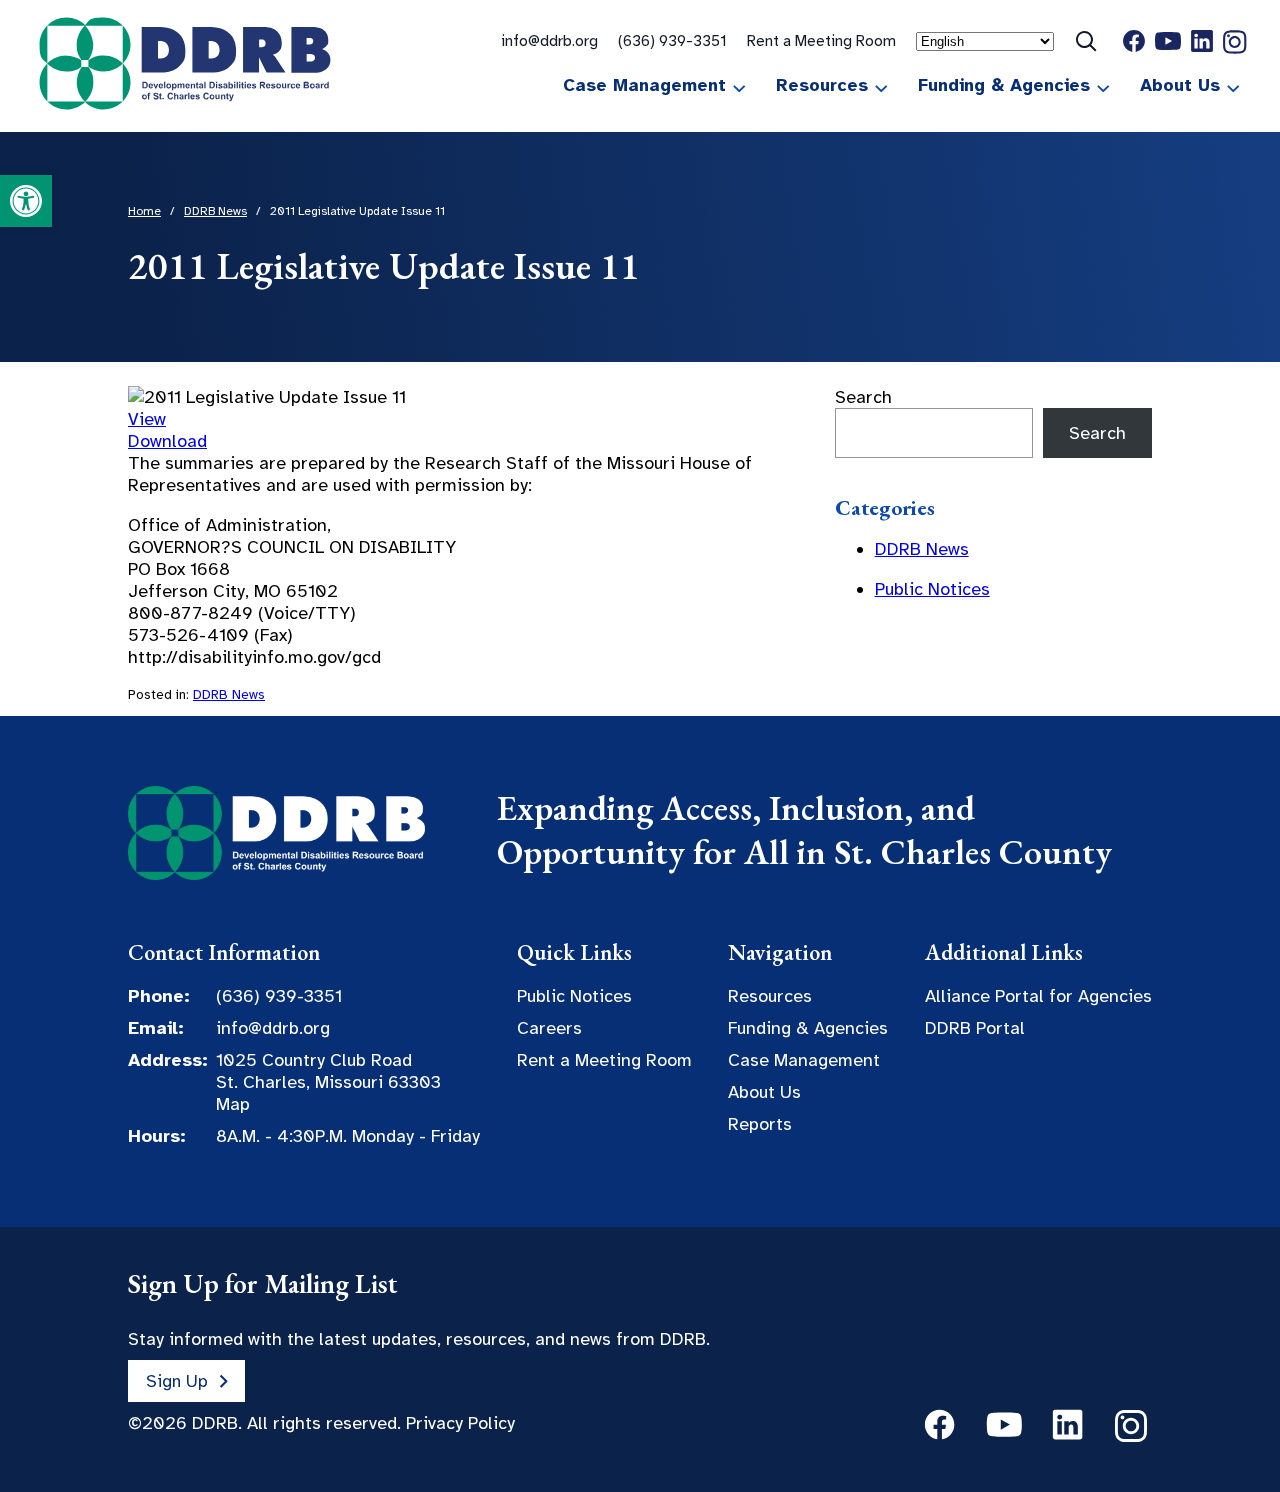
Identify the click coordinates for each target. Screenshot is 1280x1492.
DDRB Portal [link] (975, 1028)
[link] (26, 201)
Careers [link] (549, 1028)
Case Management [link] (644, 85)
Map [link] (233, 1104)
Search (863, 397)
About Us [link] (1180, 85)
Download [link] (167, 441)
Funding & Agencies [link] (1004, 85)
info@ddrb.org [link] (549, 40)
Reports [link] (760, 1124)
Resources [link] (822, 85)
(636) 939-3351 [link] (672, 40)
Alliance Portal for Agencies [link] (1038, 996)
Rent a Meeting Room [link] (821, 40)
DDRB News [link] (229, 694)
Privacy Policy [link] (460, 1423)
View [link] (147, 419)
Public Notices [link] (932, 589)
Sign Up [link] (177, 1381)
